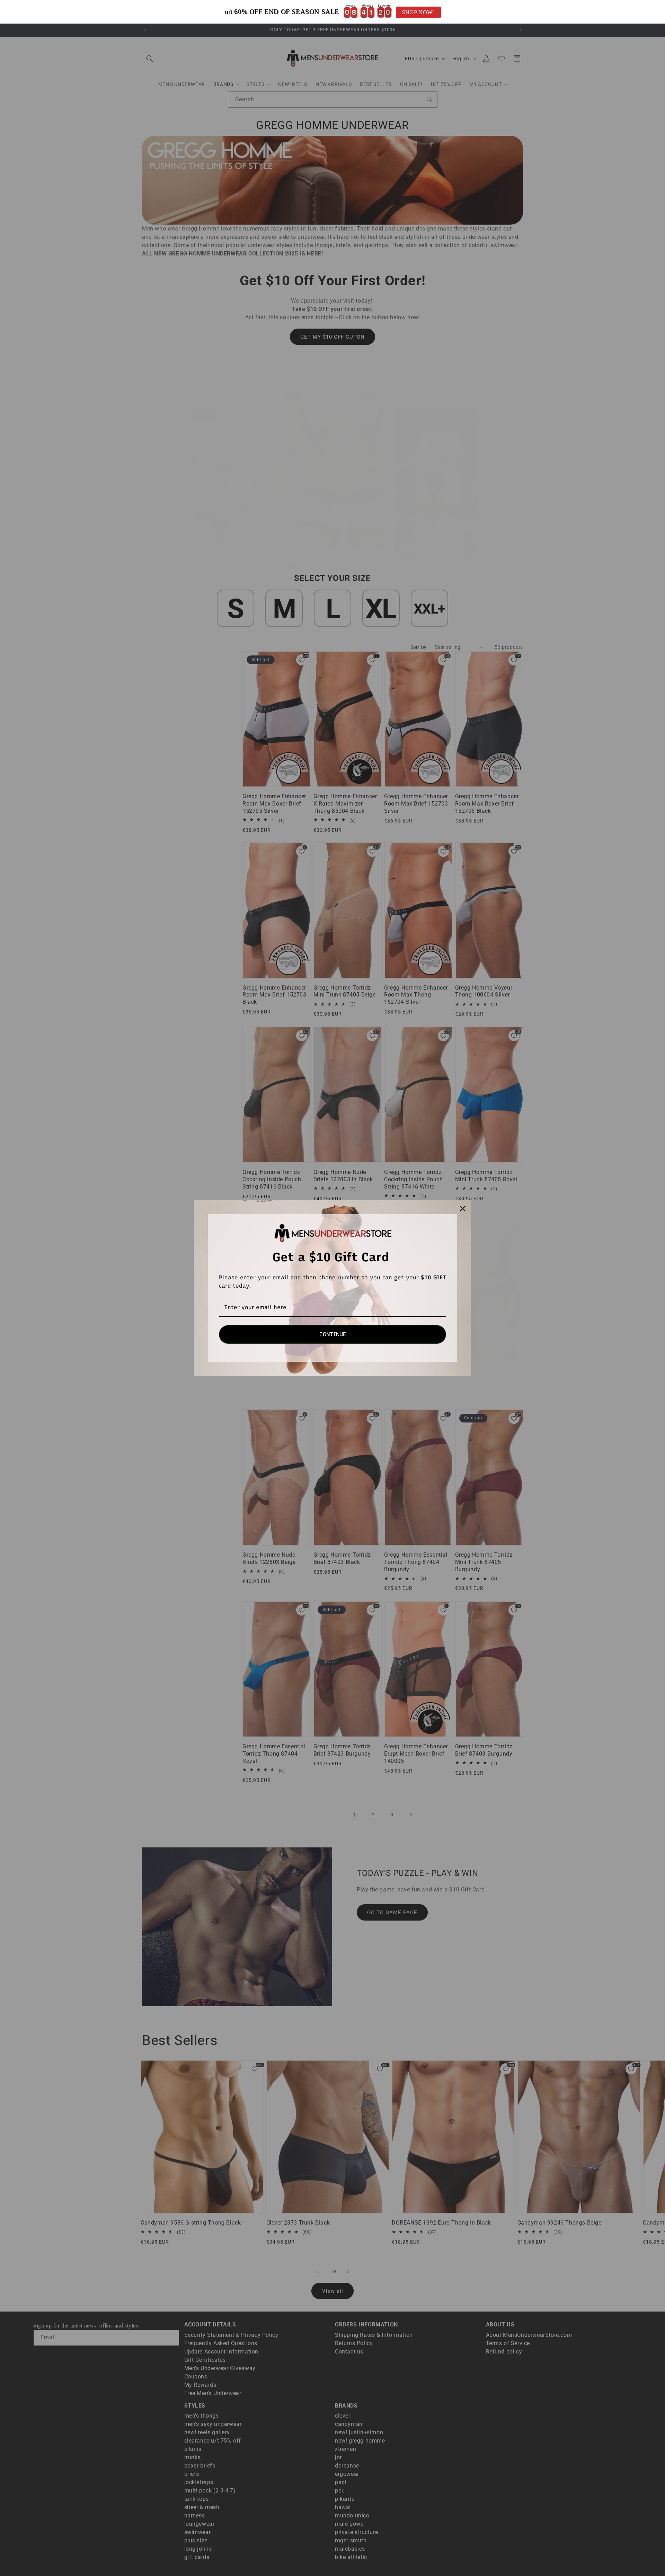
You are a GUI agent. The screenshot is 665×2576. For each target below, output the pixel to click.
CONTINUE (333, 1334)
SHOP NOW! (418, 12)
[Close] (463, 1209)
